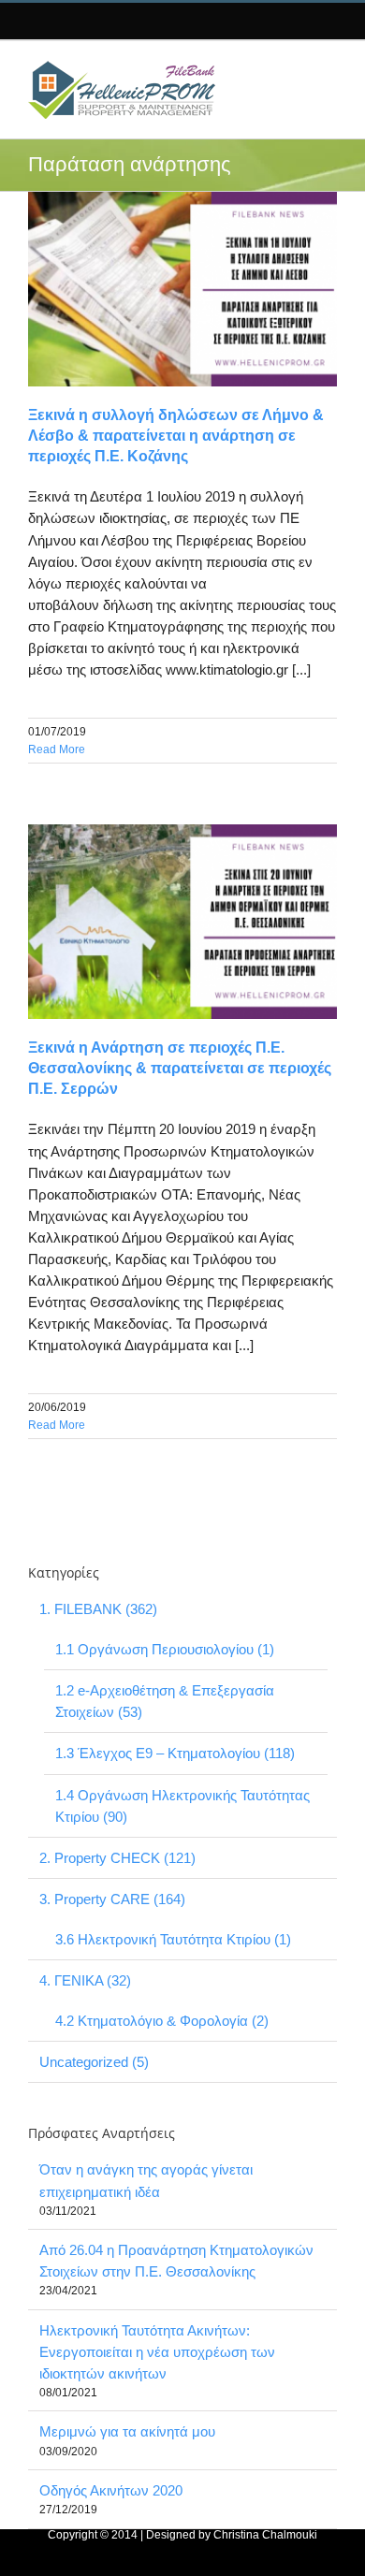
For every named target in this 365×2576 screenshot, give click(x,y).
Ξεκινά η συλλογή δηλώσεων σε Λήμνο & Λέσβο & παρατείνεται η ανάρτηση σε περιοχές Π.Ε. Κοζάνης (176, 436)
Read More (57, 750)
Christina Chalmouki (265, 2535)
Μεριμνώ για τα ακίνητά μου (127, 2431)
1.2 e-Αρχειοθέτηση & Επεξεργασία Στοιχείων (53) (165, 1701)
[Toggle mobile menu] (321, 70)
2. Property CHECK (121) (117, 1858)
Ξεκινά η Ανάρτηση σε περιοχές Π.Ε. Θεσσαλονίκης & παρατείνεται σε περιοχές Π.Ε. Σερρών (180, 1068)
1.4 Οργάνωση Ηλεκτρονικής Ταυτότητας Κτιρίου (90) (182, 1806)
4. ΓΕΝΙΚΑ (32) (85, 1980)
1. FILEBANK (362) (98, 1609)
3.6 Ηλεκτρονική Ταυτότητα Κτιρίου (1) (173, 1939)
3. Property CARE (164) (112, 1899)
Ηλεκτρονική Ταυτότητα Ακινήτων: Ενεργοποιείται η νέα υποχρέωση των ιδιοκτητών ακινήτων (157, 2352)
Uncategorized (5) (94, 2062)
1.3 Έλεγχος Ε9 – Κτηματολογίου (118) (175, 1753)
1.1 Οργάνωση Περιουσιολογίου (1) (165, 1649)
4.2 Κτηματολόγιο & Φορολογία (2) (162, 2021)
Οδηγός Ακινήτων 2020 (111, 2490)
